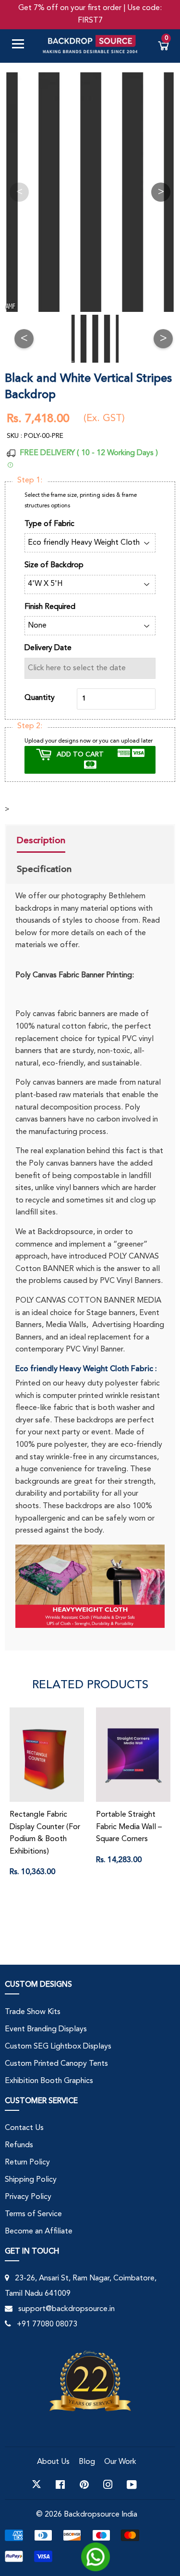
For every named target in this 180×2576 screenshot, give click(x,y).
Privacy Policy (28, 2197)
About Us (53, 2462)
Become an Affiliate (39, 2232)
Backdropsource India (101, 2515)
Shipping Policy (31, 2180)
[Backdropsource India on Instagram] (108, 2484)
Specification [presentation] (44, 869)
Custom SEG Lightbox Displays (58, 2047)
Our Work (120, 2462)
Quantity (40, 698)
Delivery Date (48, 648)
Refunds (19, 2145)
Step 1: (30, 481)
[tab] (44, 842)
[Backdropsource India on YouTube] (132, 2484)
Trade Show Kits (33, 2012)
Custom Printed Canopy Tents (56, 2064)
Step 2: (30, 726)
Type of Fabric (49, 524)
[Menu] (22, 46)
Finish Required (50, 607)
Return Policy (27, 2163)
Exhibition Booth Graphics (49, 2081)
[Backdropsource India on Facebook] (60, 2484)
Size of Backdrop (54, 565)
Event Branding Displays (46, 2029)
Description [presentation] (41, 840)
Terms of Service (33, 2214)
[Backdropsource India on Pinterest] (84, 2484)
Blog (87, 2462)
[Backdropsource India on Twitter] (36, 2484)
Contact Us (24, 2128)
